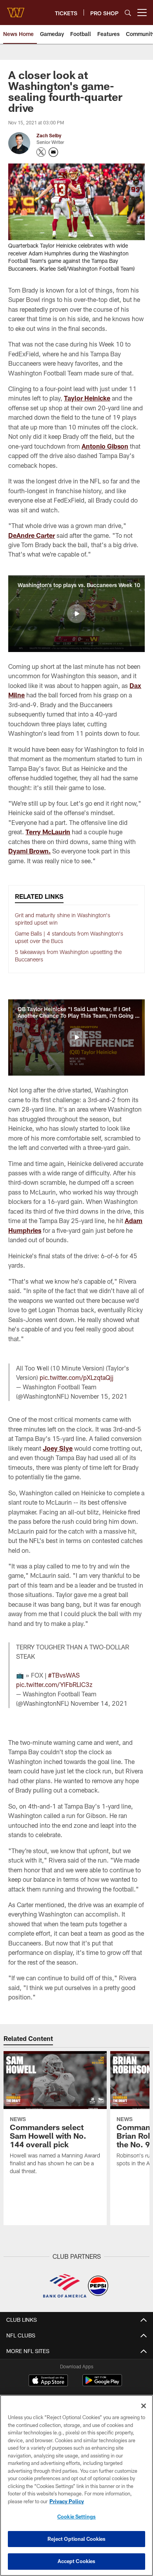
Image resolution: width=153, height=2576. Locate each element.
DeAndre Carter (32, 535)
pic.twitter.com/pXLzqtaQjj (76, 1377)
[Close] (144, 2406)
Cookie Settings (76, 2517)
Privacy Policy (67, 2501)
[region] (76, 2485)
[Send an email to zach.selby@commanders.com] (53, 152)
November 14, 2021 (99, 1703)
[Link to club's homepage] (16, 9)
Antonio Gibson (105, 446)
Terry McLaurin (48, 832)
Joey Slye (58, 1448)
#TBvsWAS (64, 1675)
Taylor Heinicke (87, 398)
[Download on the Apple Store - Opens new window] (48, 2381)
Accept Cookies (77, 2561)
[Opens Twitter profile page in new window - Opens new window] (41, 152)
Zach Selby (49, 135)
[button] (76, 614)
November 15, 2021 (99, 1396)
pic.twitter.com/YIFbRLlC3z (54, 1684)
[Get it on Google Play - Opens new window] (102, 2384)
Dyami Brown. (29, 851)
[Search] (128, 13)
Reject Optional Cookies (77, 2539)
